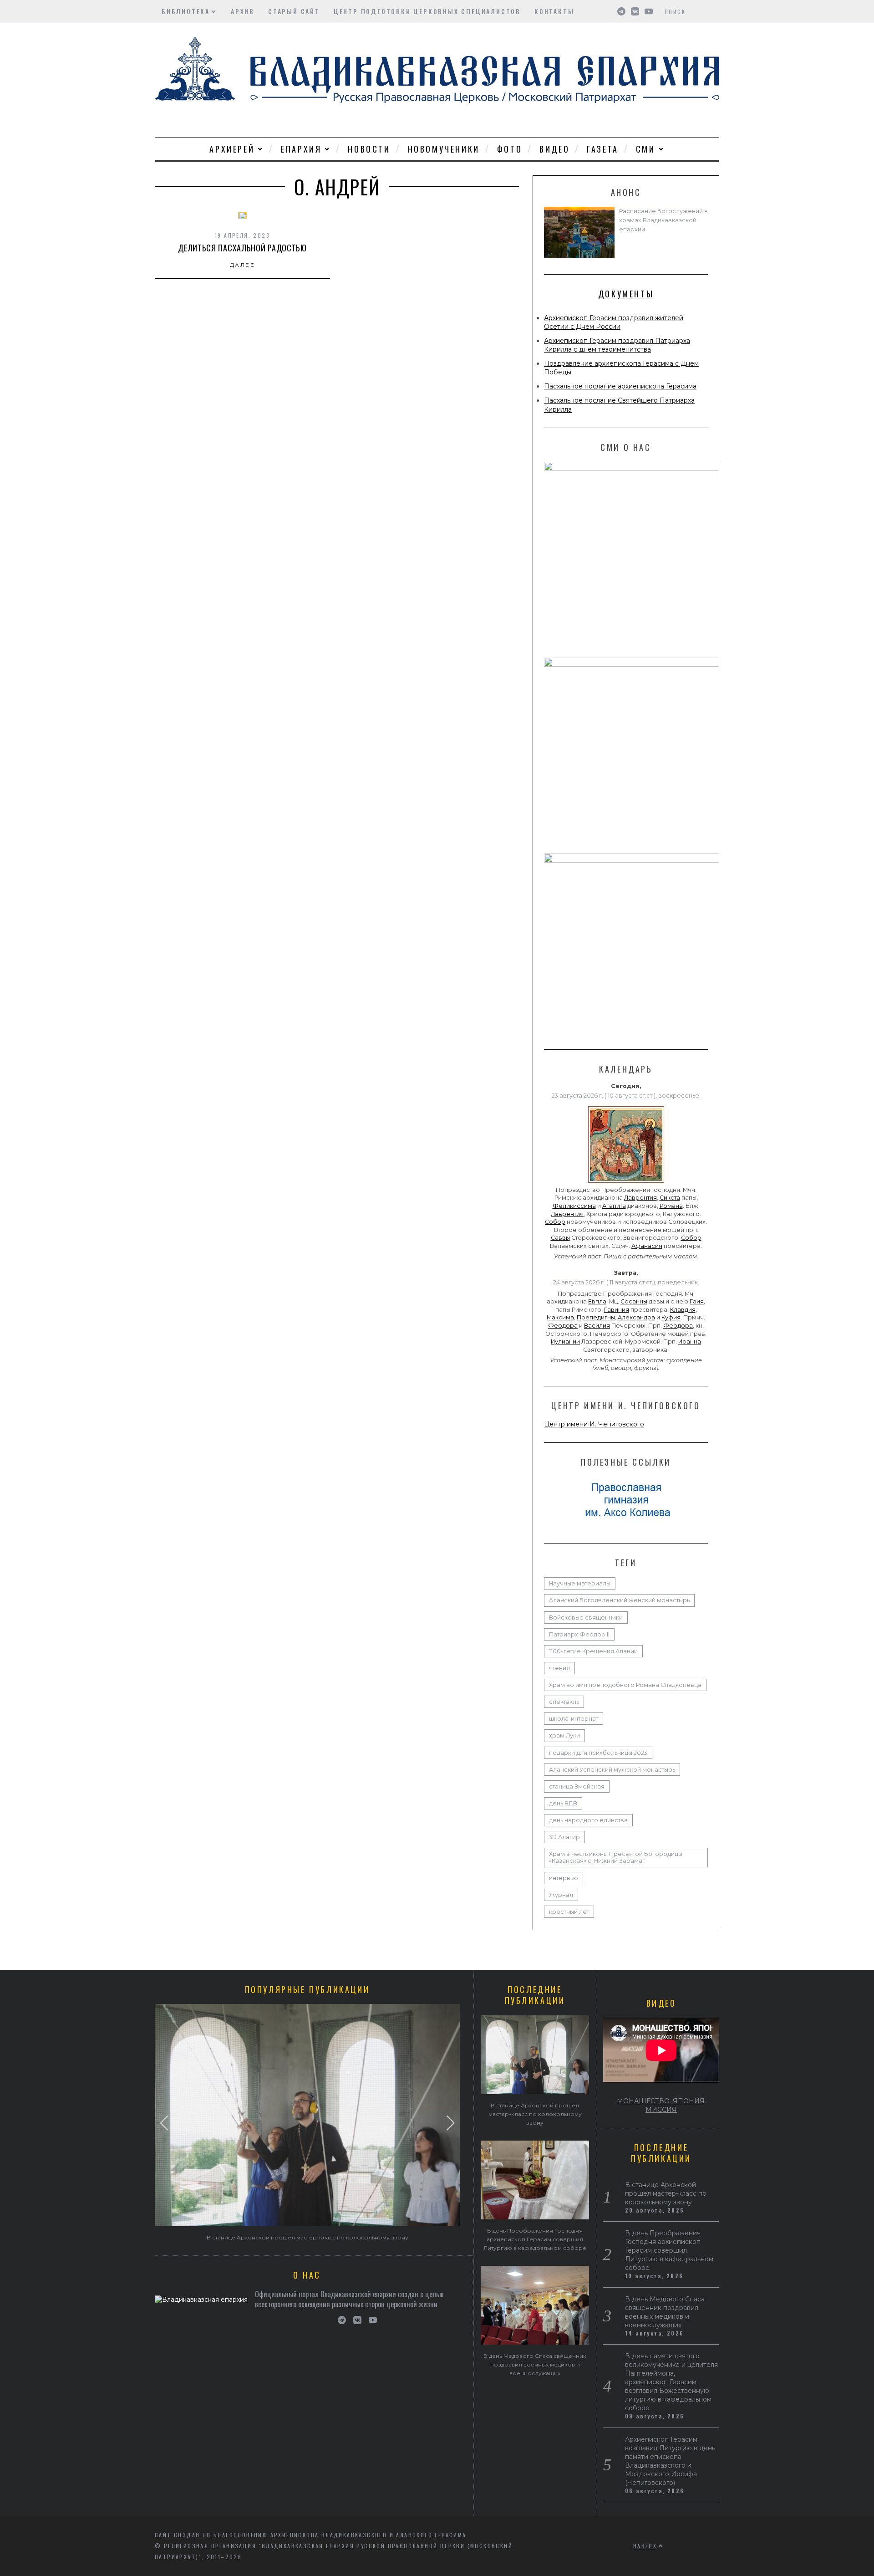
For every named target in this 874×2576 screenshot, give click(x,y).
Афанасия (647, 1246)
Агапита (614, 1206)
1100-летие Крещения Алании (593, 1651)
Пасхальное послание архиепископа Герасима (620, 386)
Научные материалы (580, 1583)
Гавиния (617, 1310)
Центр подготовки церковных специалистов (427, 11)
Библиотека (186, 11)
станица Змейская (577, 1786)
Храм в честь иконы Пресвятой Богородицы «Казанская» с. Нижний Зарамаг (616, 1857)
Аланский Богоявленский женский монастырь (619, 1600)
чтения (559, 1668)
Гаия (697, 1301)
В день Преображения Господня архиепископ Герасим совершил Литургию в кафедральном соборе (535, 2239)
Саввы (560, 1238)
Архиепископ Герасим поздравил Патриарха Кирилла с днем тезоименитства (617, 345)
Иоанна (690, 1342)
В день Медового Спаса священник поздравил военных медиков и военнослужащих (535, 2364)
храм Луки (564, 1735)
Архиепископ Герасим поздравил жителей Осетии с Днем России (614, 322)
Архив (243, 11)
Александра (636, 1317)
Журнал (561, 1895)
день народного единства (588, 1820)
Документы (626, 294)
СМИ (646, 149)
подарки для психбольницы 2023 (598, 1753)
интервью (564, 1878)
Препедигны (596, 1317)
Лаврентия (640, 1198)
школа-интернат (574, 1719)
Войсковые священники (586, 1618)
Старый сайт (294, 11)
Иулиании (565, 1342)
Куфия (671, 1317)
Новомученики (444, 149)
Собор (555, 1222)
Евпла (597, 1301)
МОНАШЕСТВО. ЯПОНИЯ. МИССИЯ (661, 2105)
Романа (671, 1206)
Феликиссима (574, 1206)
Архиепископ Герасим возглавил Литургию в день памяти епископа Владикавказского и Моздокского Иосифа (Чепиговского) (670, 2461)
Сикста (670, 1198)
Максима (560, 1317)
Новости (369, 149)
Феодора (563, 1326)
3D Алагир (564, 1837)
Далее (242, 265)
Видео (554, 149)
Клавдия (683, 1310)
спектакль (564, 1702)
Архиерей (232, 149)
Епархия (301, 149)
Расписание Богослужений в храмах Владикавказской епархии (663, 220)
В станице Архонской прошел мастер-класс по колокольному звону (307, 2237)
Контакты (554, 11)
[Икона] (626, 1183)
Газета (603, 149)
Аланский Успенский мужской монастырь (612, 1770)
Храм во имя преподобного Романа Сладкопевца (625, 1685)
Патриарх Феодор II (579, 1634)
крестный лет (569, 1912)
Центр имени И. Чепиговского (594, 1424)
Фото (510, 149)
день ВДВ (563, 1803)
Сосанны (634, 1301)
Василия (597, 1326)
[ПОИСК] (714, 11)
